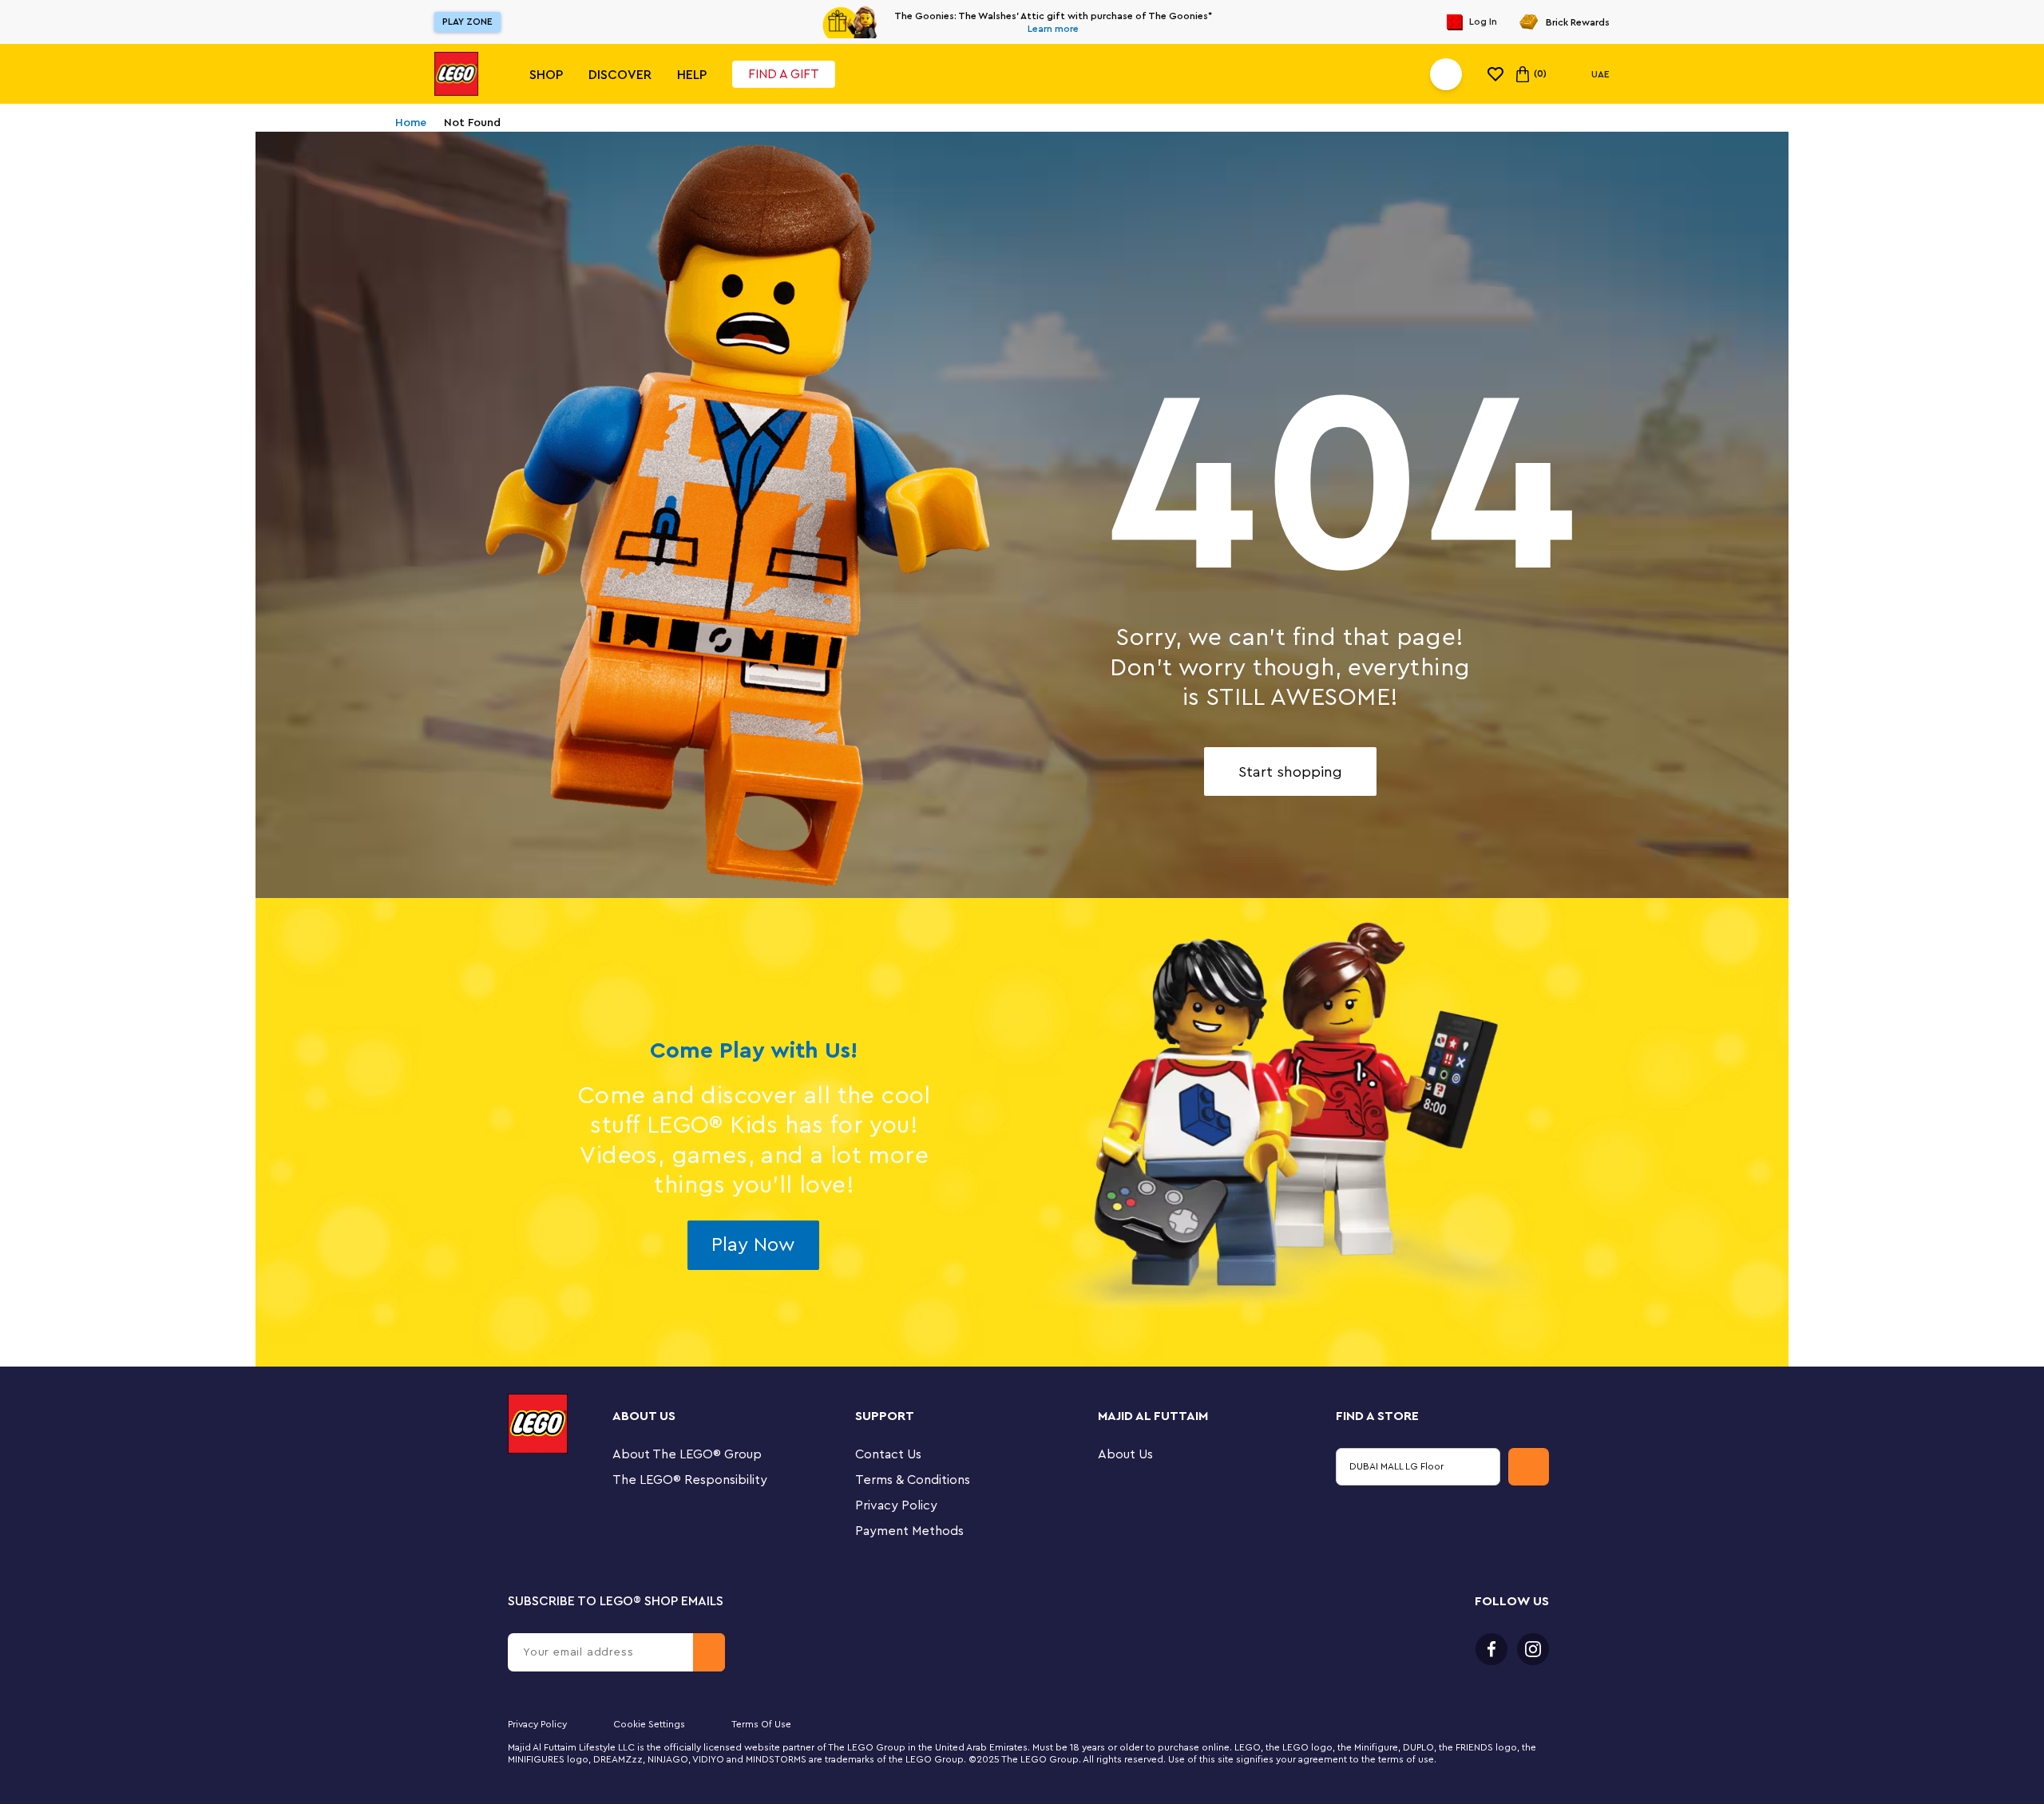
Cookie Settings (649, 1724)
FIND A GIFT (784, 74)
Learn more (1053, 29)
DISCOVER (620, 75)
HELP (692, 75)
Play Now (753, 1245)
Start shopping (1290, 772)
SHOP (546, 75)
